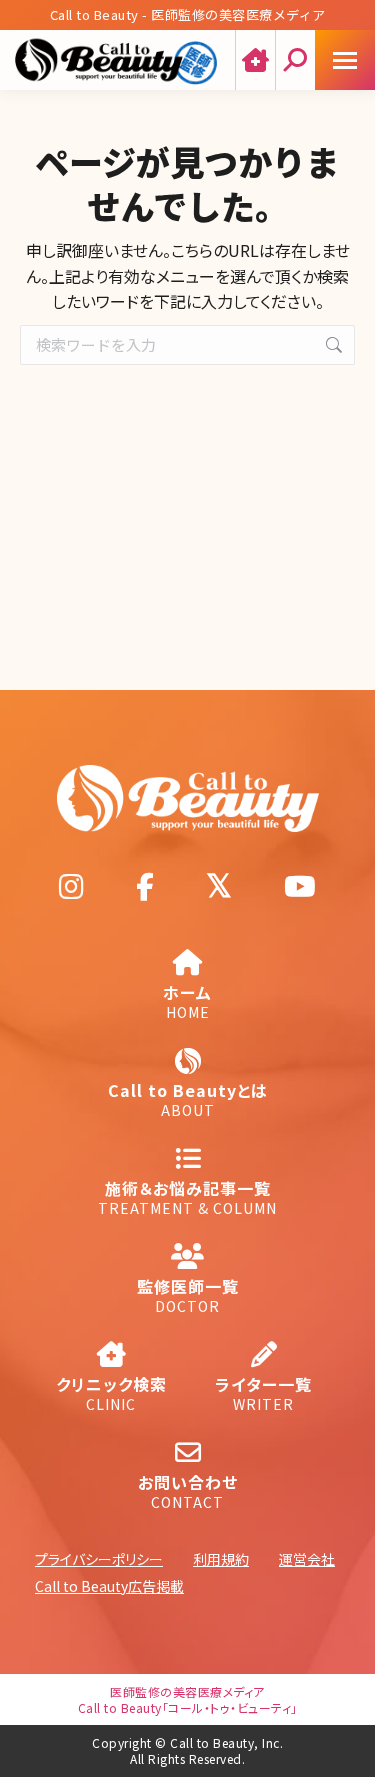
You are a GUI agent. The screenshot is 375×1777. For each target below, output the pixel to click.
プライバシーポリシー (99, 1559)
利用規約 (221, 1559)
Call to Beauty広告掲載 (109, 1586)
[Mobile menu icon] (345, 60)
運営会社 (307, 1559)
